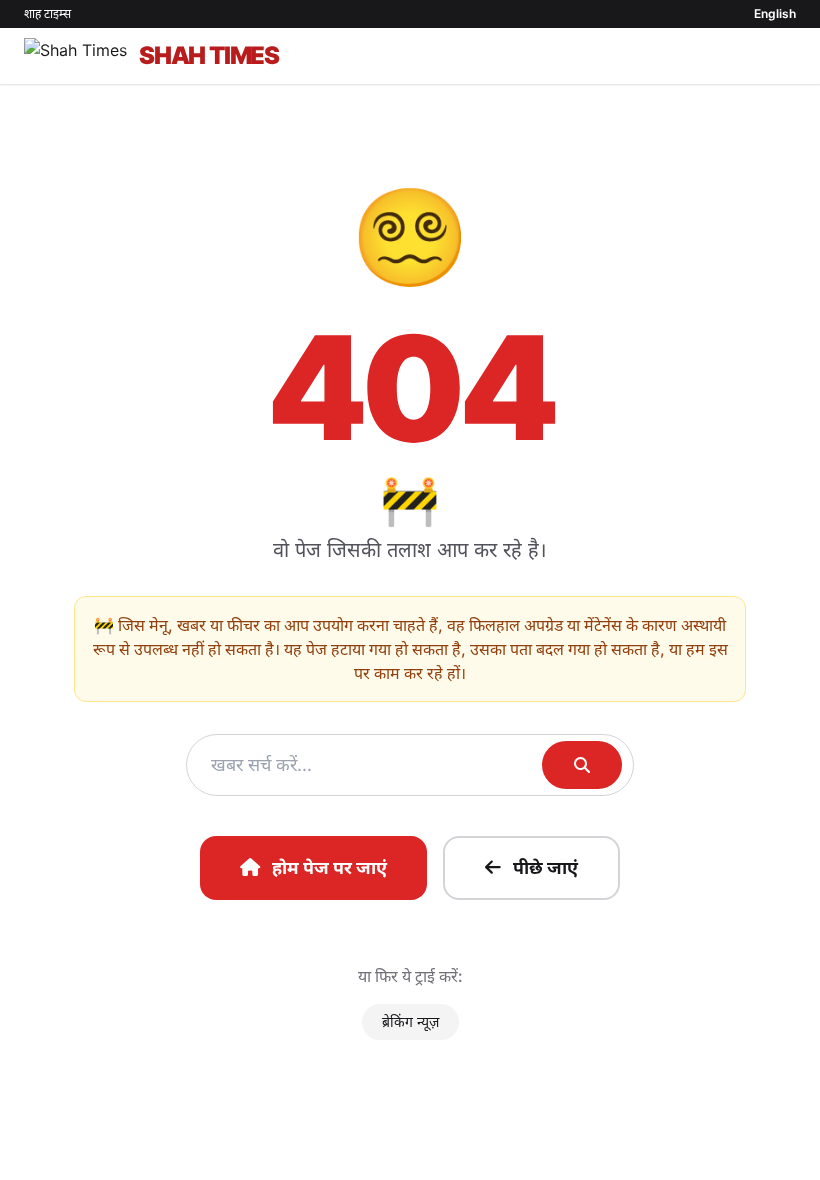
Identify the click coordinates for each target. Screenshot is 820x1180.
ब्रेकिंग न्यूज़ (410, 1021)
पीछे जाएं (545, 867)
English (775, 13)
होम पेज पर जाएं (329, 867)
